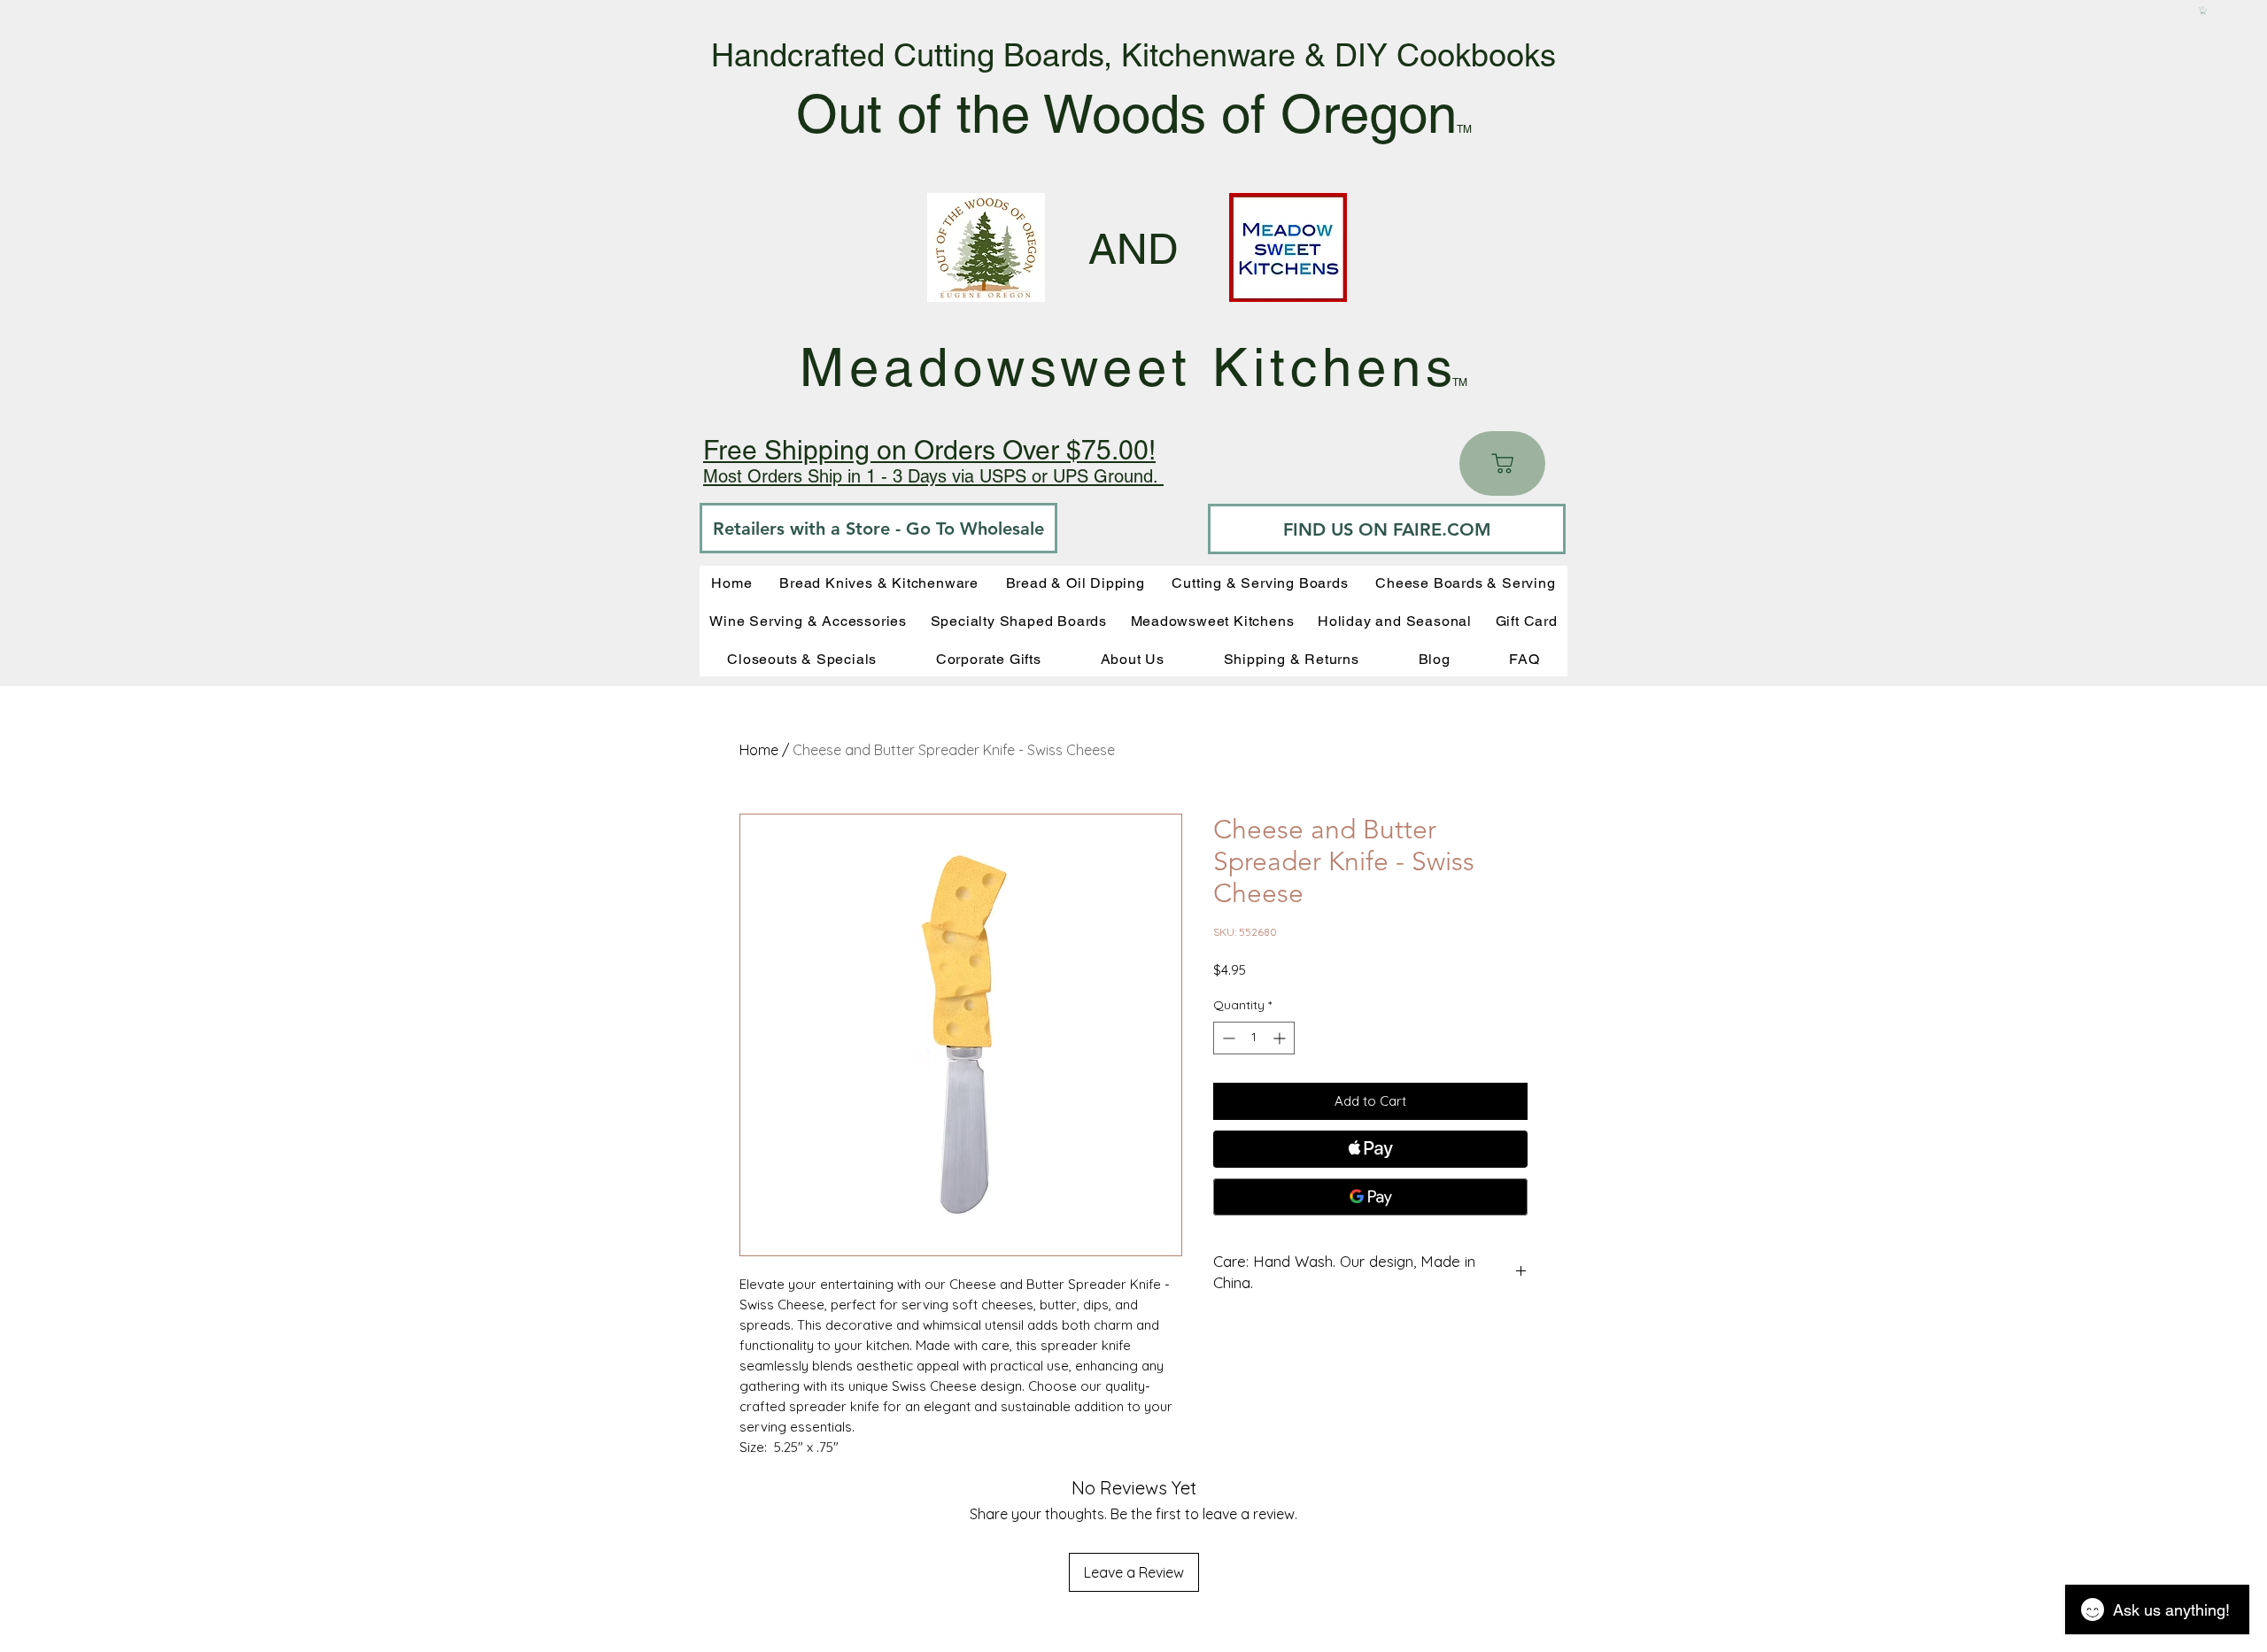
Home (759, 750)
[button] (2203, 11)
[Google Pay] (1370, 1197)
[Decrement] (1227, 1038)
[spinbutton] (1254, 1038)
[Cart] (1502, 463)
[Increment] (1281, 1038)
